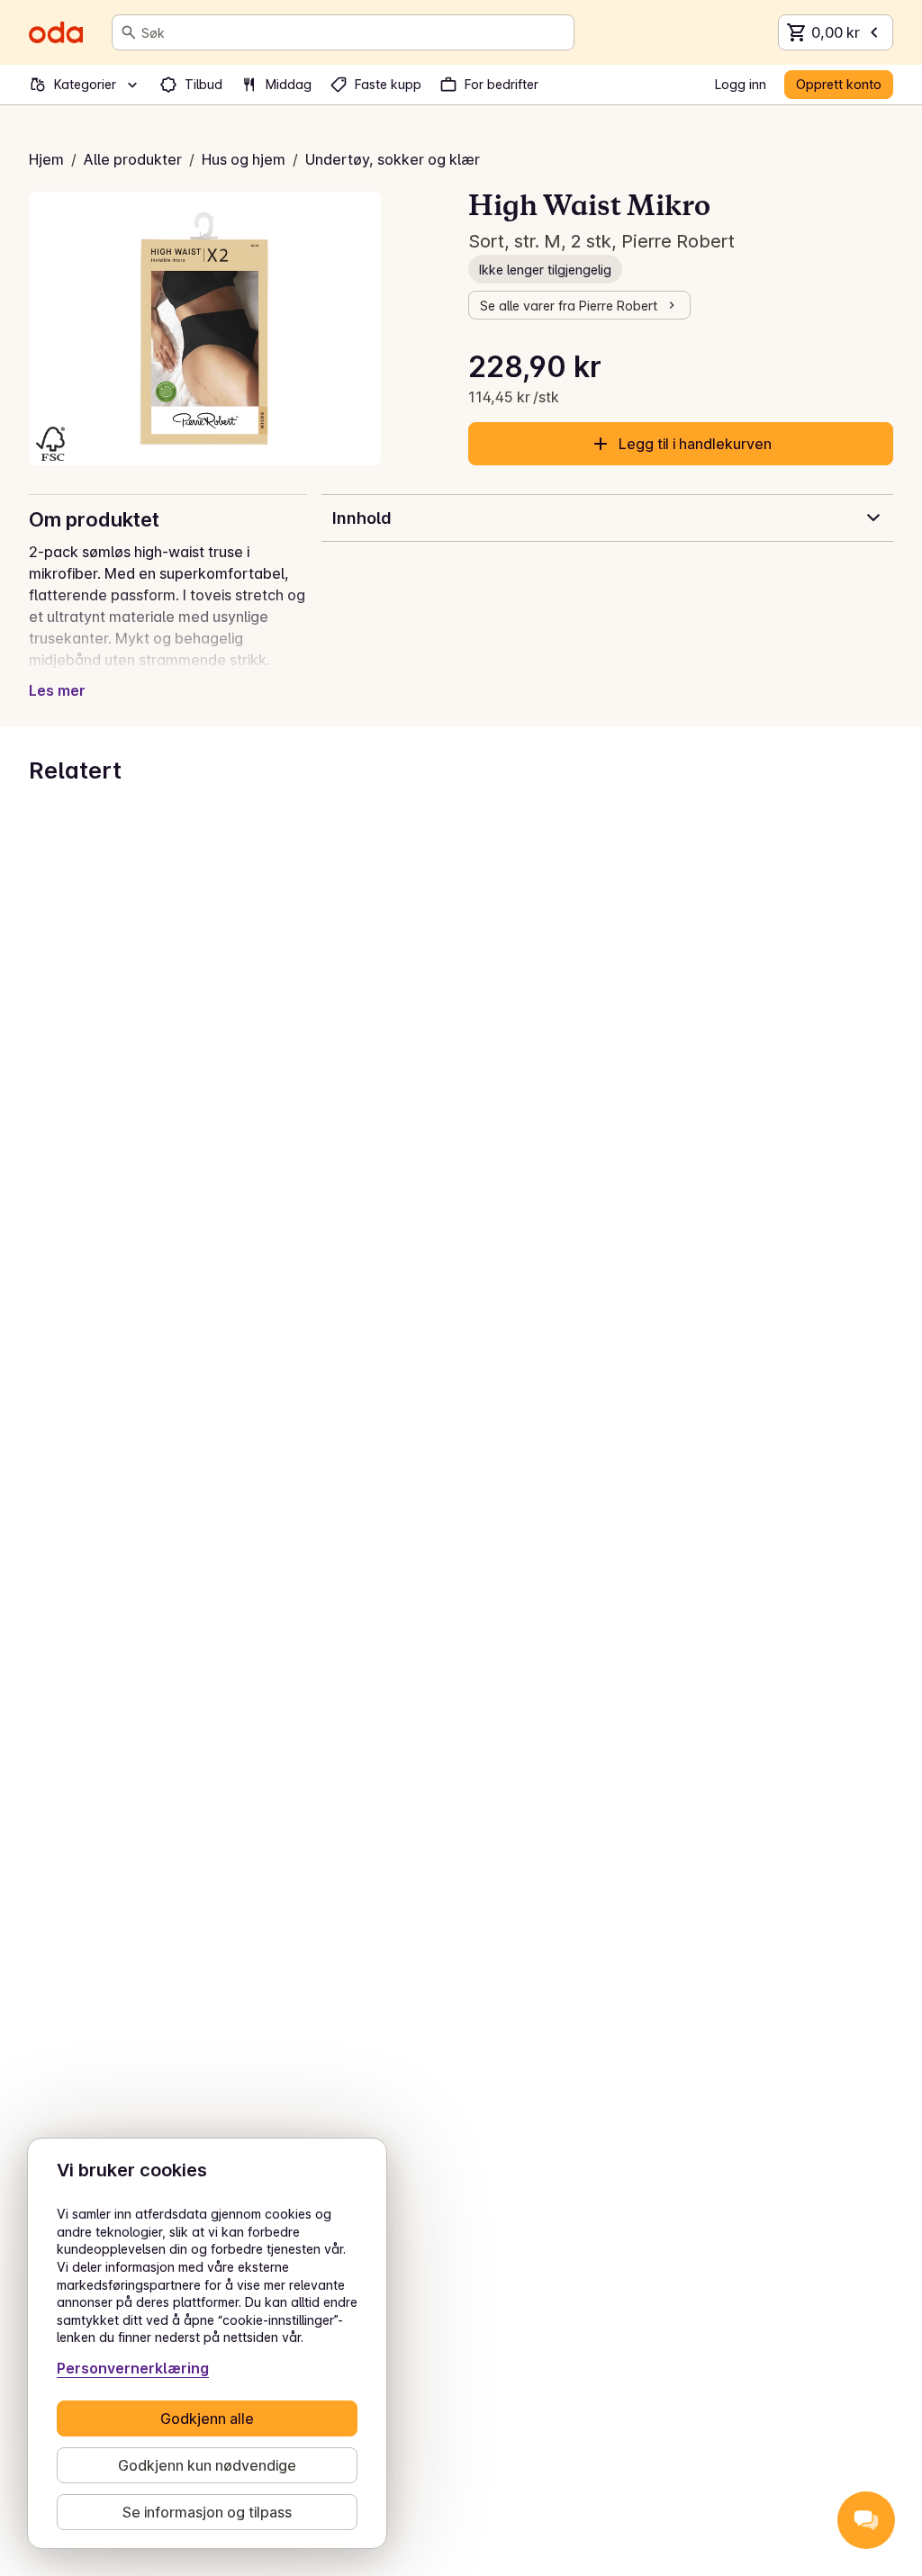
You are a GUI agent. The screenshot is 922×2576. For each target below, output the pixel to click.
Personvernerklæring (133, 2368)
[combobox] (354, 32)
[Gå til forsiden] (56, 32)
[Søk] (129, 32)
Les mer (57, 690)
